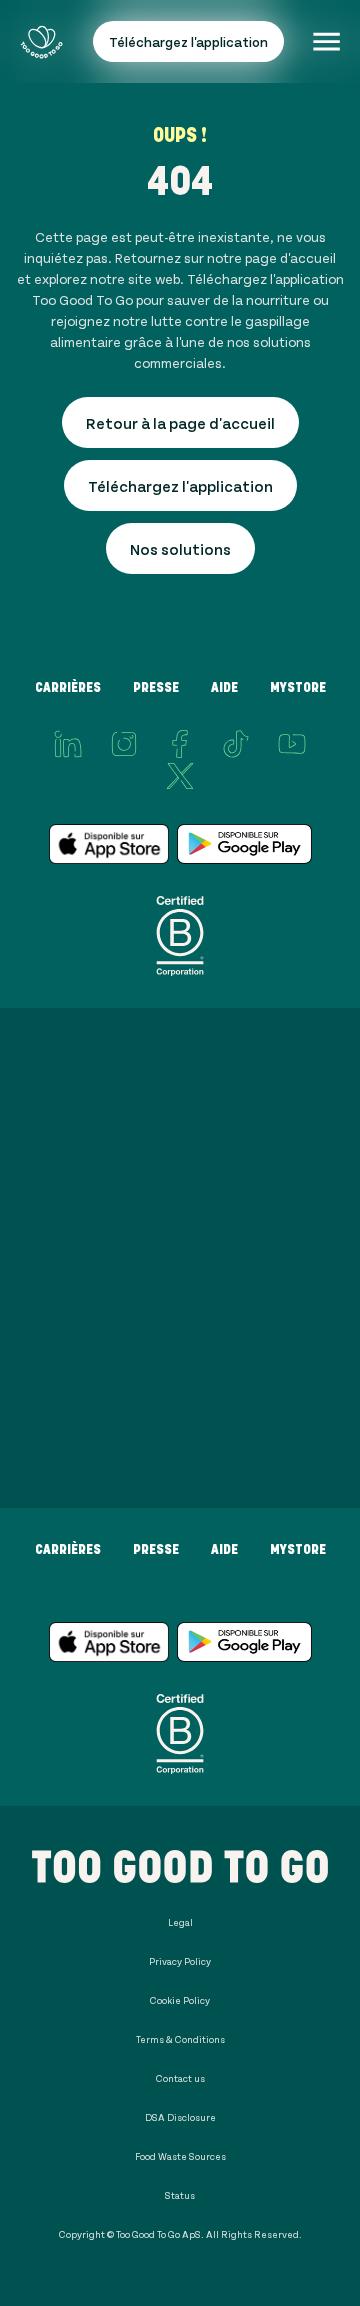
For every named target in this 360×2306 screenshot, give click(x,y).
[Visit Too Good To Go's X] (180, 776)
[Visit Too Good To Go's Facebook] (180, 744)
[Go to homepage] (41, 41)
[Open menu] (326, 41)
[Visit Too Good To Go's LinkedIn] (68, 744)
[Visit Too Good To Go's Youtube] (292, 744)
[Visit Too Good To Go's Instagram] (124, 744)
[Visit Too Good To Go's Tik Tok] (236, 744)
